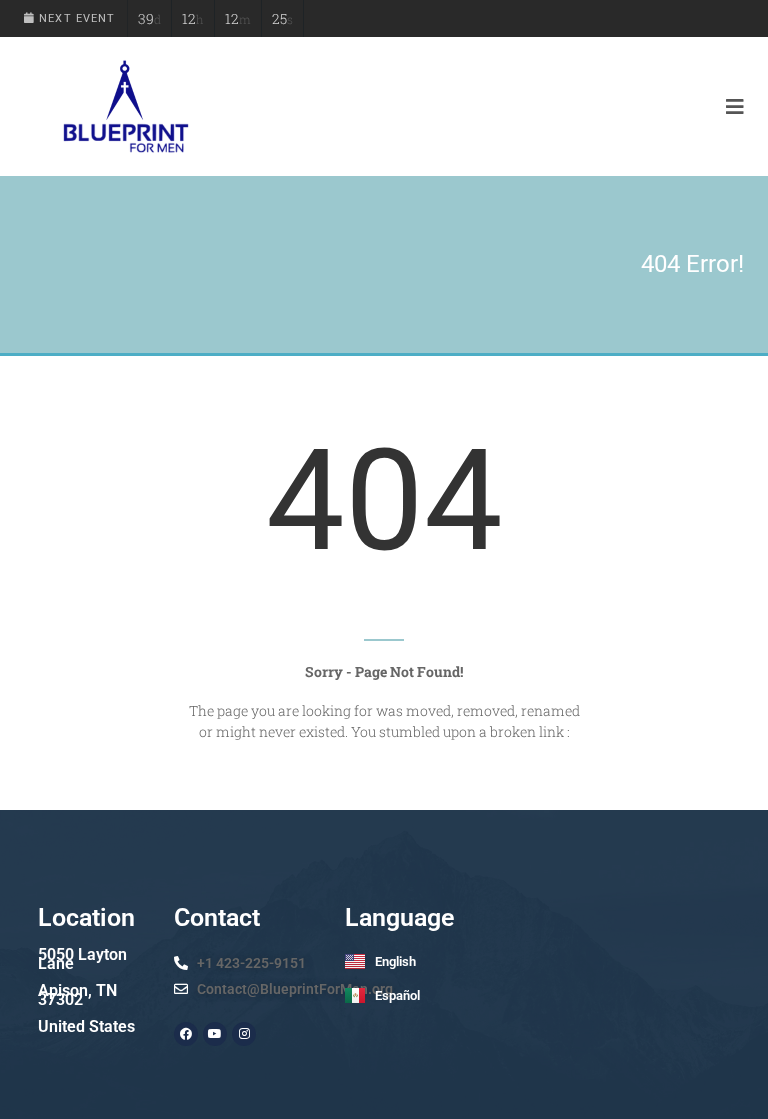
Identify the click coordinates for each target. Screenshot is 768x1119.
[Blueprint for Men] (124, 106)
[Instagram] (244, 1034)
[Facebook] (186, 1034)
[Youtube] (215, 1034)
